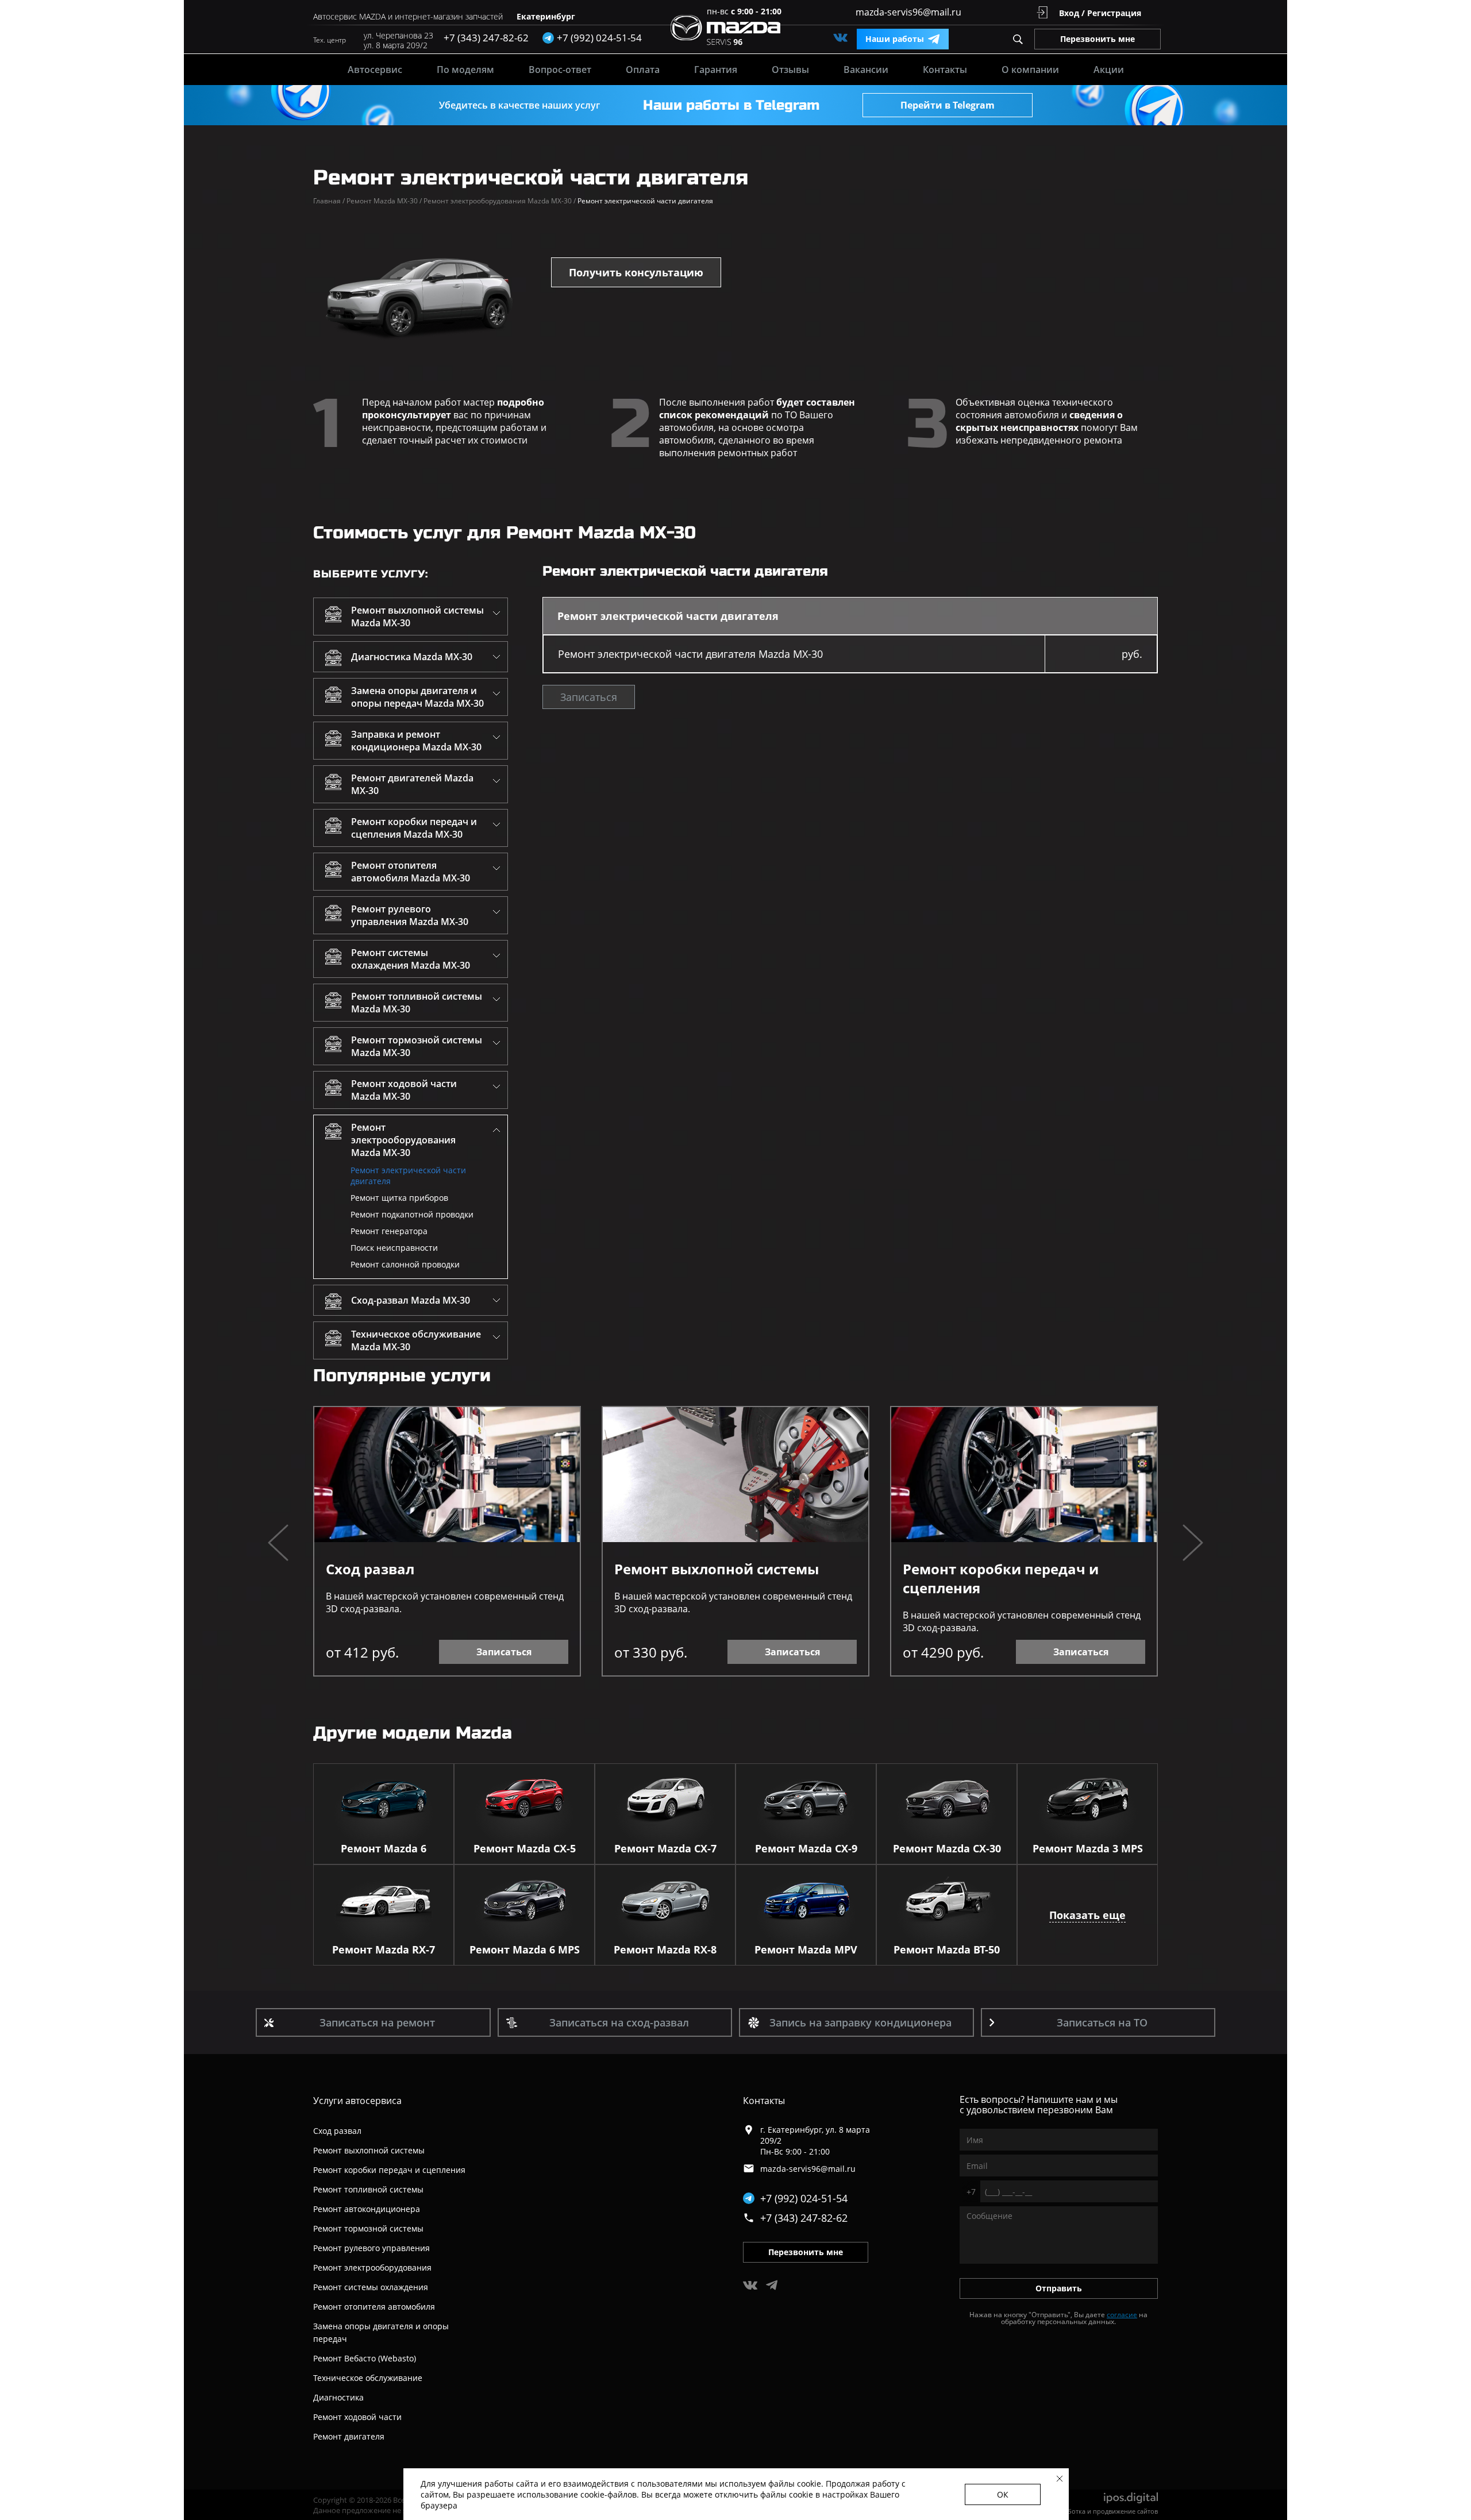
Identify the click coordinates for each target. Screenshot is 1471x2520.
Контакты (945, 70)
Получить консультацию (636, 272)
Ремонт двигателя (349, 2436)
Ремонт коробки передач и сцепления (1001, 1578)
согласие (1122, 2315)
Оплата (643, 70)
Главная (329, 201)
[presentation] (278, 1544)
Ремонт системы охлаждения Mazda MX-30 (411, 959)
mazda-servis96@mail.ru (908, 12)
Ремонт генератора (389, 1231)
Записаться (589, 697)
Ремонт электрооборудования (372, 2267)
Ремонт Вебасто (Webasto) (365, 2358)
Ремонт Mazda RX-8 (665, 1949)
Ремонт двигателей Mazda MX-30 (412, 784)
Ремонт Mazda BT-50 (947, 1949)
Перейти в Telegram (948, 105)
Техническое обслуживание (368, 2378)
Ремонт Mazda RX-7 (384, 1949)
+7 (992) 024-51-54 (804, 2198)
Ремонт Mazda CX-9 (806, 1848)
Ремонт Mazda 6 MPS (525, 1949)
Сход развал (370, 1569)
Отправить (1059, 2288)
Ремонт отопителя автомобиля (374, 2307)
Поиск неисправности (394, 1248)
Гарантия (716, 70)
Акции (1109, 70)
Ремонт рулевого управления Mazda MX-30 (410, 915)
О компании (1030, 70)
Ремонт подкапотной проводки (412, 1214)
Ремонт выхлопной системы (717, 1569)
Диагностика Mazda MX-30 (412, 657)
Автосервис (375, 70)
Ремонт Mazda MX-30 (384, 201)
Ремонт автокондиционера (367, 2209)
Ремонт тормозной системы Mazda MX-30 (417, 1046)
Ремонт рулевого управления (371, 2248)
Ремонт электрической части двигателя (408, 1176)
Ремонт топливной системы (368, 2189)
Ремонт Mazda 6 (384, 1848)
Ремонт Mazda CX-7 (665, 1848)
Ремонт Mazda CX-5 (525, 1848)
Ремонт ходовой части (357, 2417)
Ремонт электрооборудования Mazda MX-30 (500, 201)
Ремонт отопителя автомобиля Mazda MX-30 (411, 872)
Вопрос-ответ (560, 70)
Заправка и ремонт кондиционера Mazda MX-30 (416, 741)
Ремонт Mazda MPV (806, 1949)
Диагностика (338, 2397)
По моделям (465, 70)
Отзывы (790, 70)
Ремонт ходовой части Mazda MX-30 (404, 1090)
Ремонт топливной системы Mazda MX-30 (417, 1003)
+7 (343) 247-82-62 (486, 38)
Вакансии (866, 70)
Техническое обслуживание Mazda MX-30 (416, 1340)
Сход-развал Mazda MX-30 (411, 1300)
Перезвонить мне (1098, 39)
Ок (1003, 2494)
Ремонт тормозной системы (368, 2228)
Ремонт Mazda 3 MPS (1088, 1848)
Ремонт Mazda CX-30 (947, 1848)
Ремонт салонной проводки (405, 1264)
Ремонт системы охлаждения (371, 2287)
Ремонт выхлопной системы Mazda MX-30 (417, 616)
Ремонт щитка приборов (399, 1198)
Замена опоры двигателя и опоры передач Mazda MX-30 (417, 697)
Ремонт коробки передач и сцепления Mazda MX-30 (414, 828)
